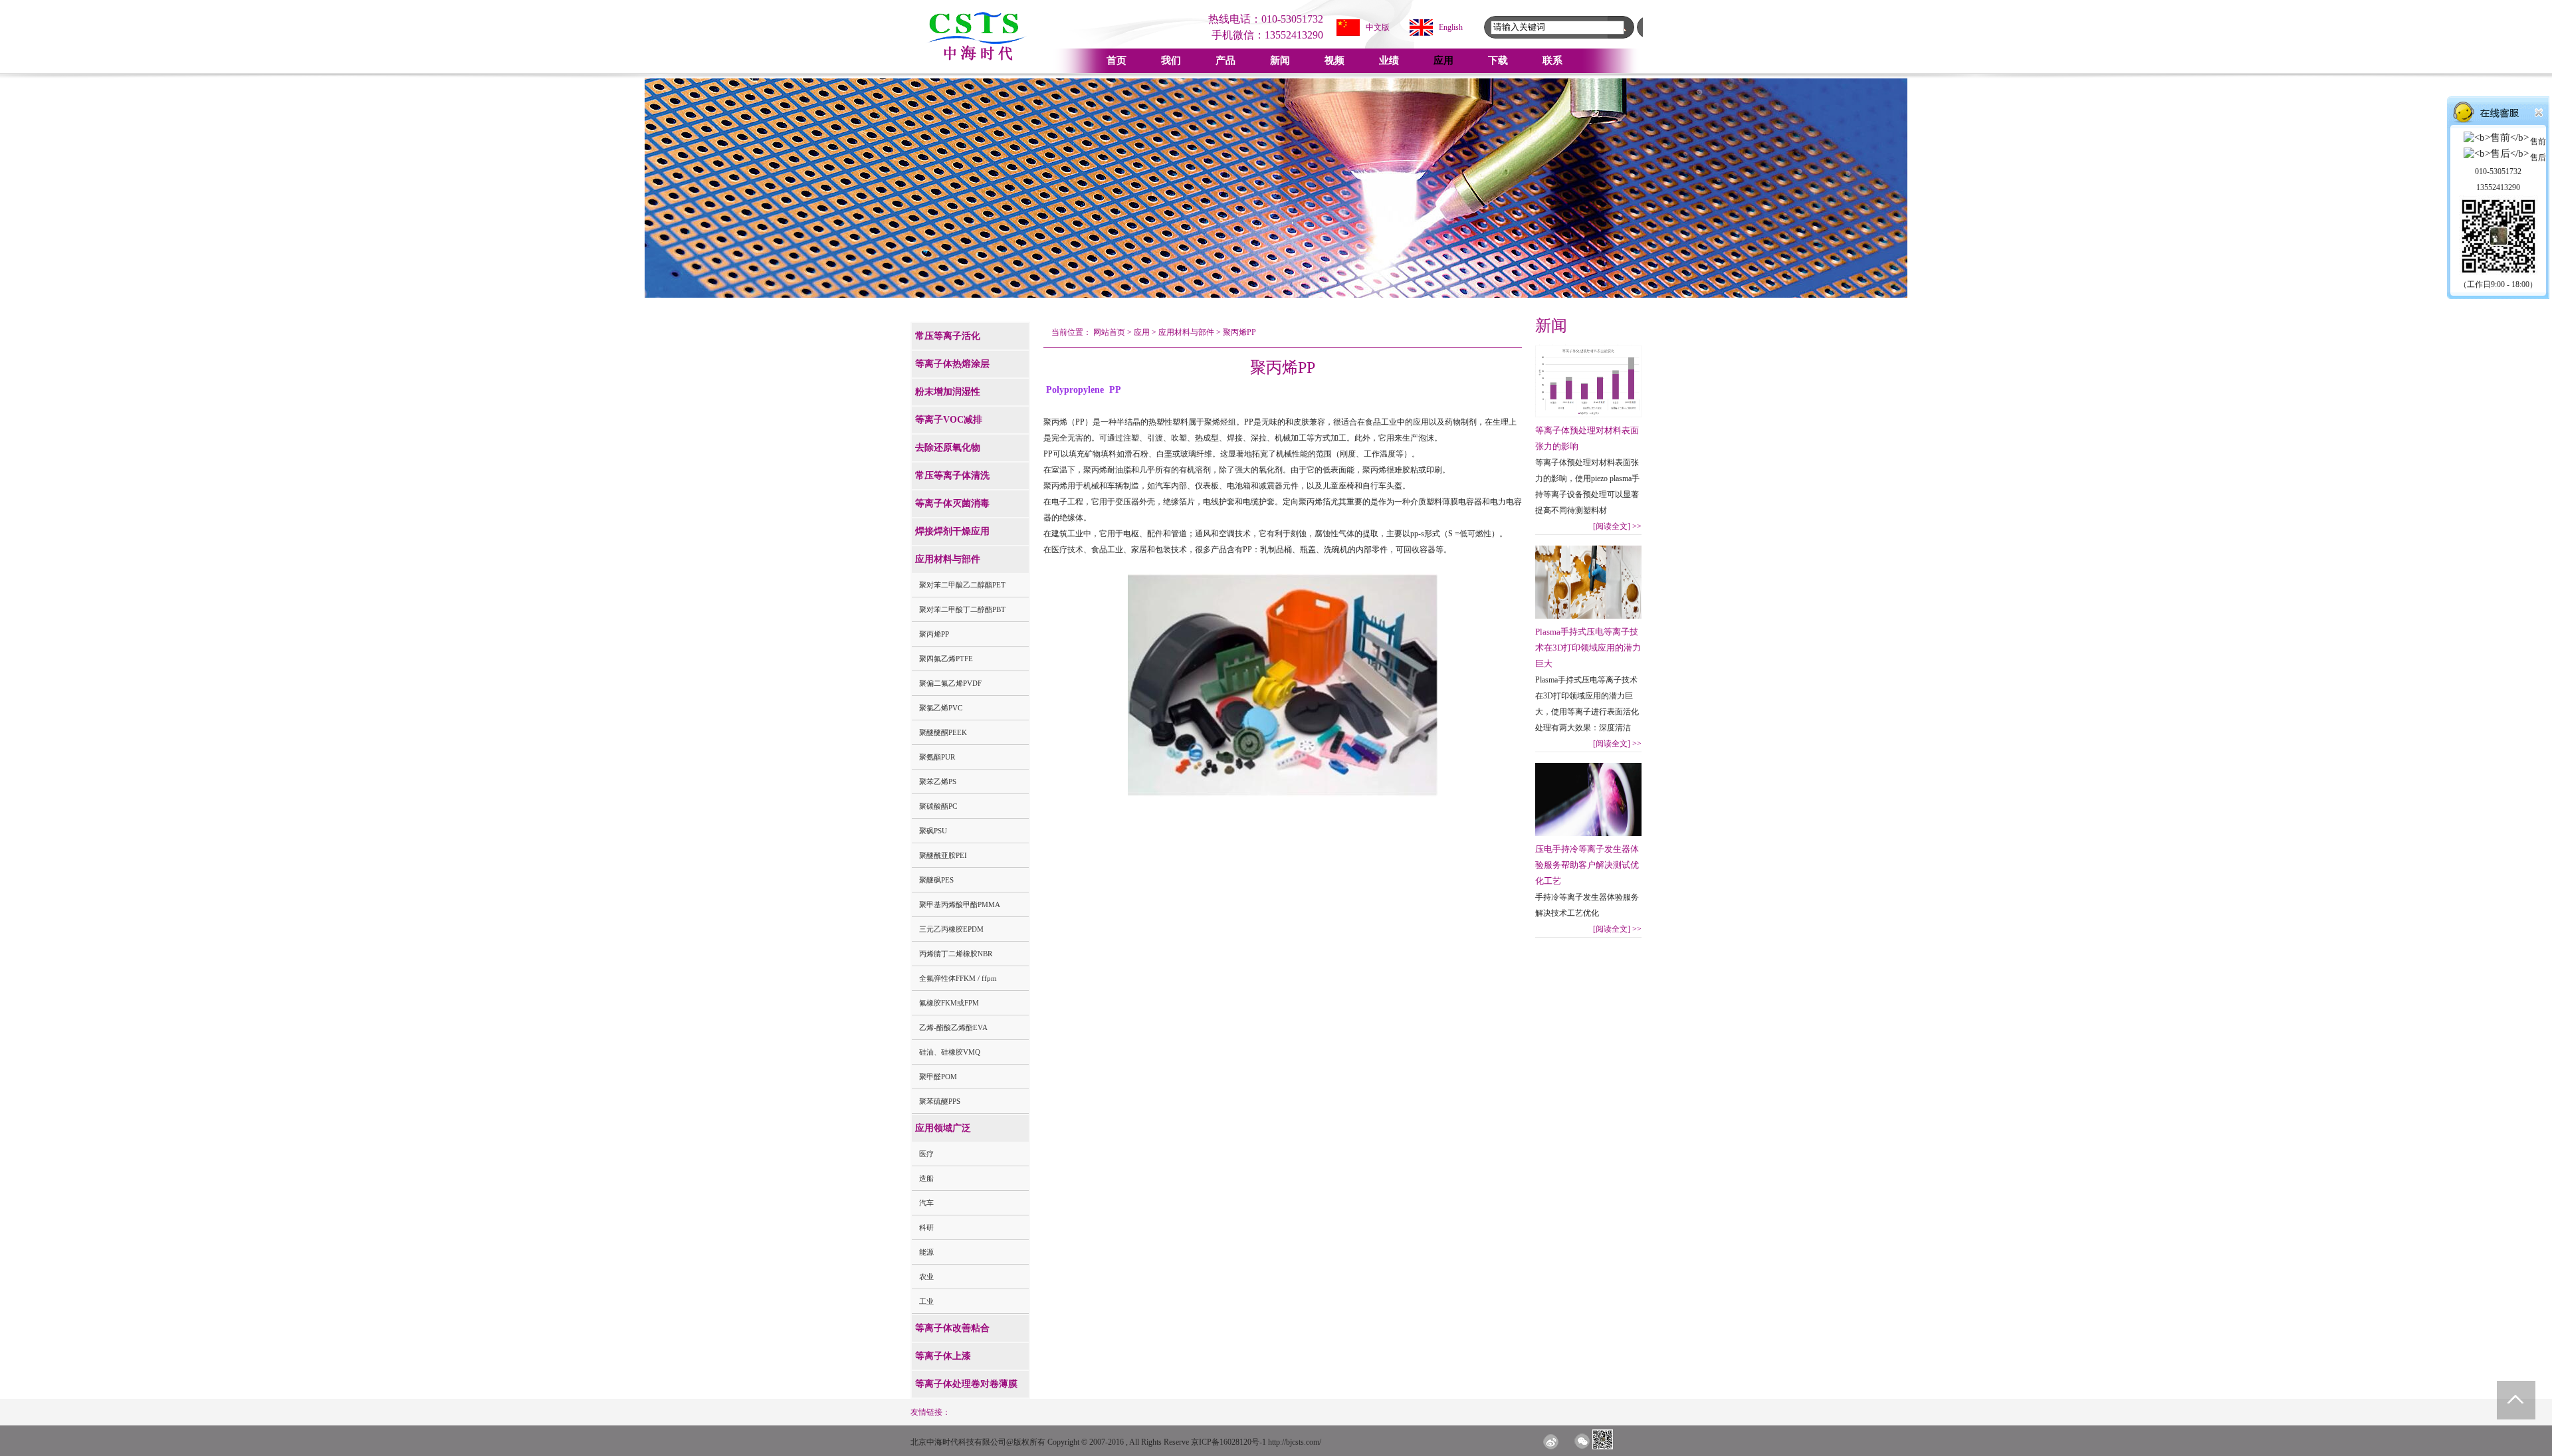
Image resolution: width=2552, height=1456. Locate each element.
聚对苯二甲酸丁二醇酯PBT (962, 609)
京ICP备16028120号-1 (1228, 1442)
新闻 (1280, 60)
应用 (1443, 60)
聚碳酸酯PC (938, 806)
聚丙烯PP (934, 634)
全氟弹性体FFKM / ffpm (958, 978)
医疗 (926, 1154)
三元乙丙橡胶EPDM (951, 929)
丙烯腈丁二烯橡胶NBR (956, 954)
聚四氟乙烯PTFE (946, 659)
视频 (1334, 60)
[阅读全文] (1617, 526)
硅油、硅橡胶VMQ (950, 1052)
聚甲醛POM (938, 1077)
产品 (1225, 60)
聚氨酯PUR (937, 757)
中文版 (1378, 27)
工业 (926, 1301)
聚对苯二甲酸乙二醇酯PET (962, 585)
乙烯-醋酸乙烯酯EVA (953, 1027)
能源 (926, 1252)
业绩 (1389, 60)
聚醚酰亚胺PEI (943, 855)
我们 (1171, 60)
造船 (926, 1178)
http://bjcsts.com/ (1295, 1442)
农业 (926, 1277)
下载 (1498, 60)
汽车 (926, 1203)
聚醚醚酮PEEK (943, 732)
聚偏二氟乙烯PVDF (950, 683)
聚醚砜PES (936, 880)
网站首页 (1109, 332)
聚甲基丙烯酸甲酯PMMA (960, 904)
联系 (1552, 60)
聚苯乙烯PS (938, 781)
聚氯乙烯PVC (941, 708)
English (1451, 27)
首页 (1116, 60)
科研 (926, 1227)
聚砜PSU (933, 831)
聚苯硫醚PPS (940, 1101)
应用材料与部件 (1186, 332)
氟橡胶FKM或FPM (949, 1003)
